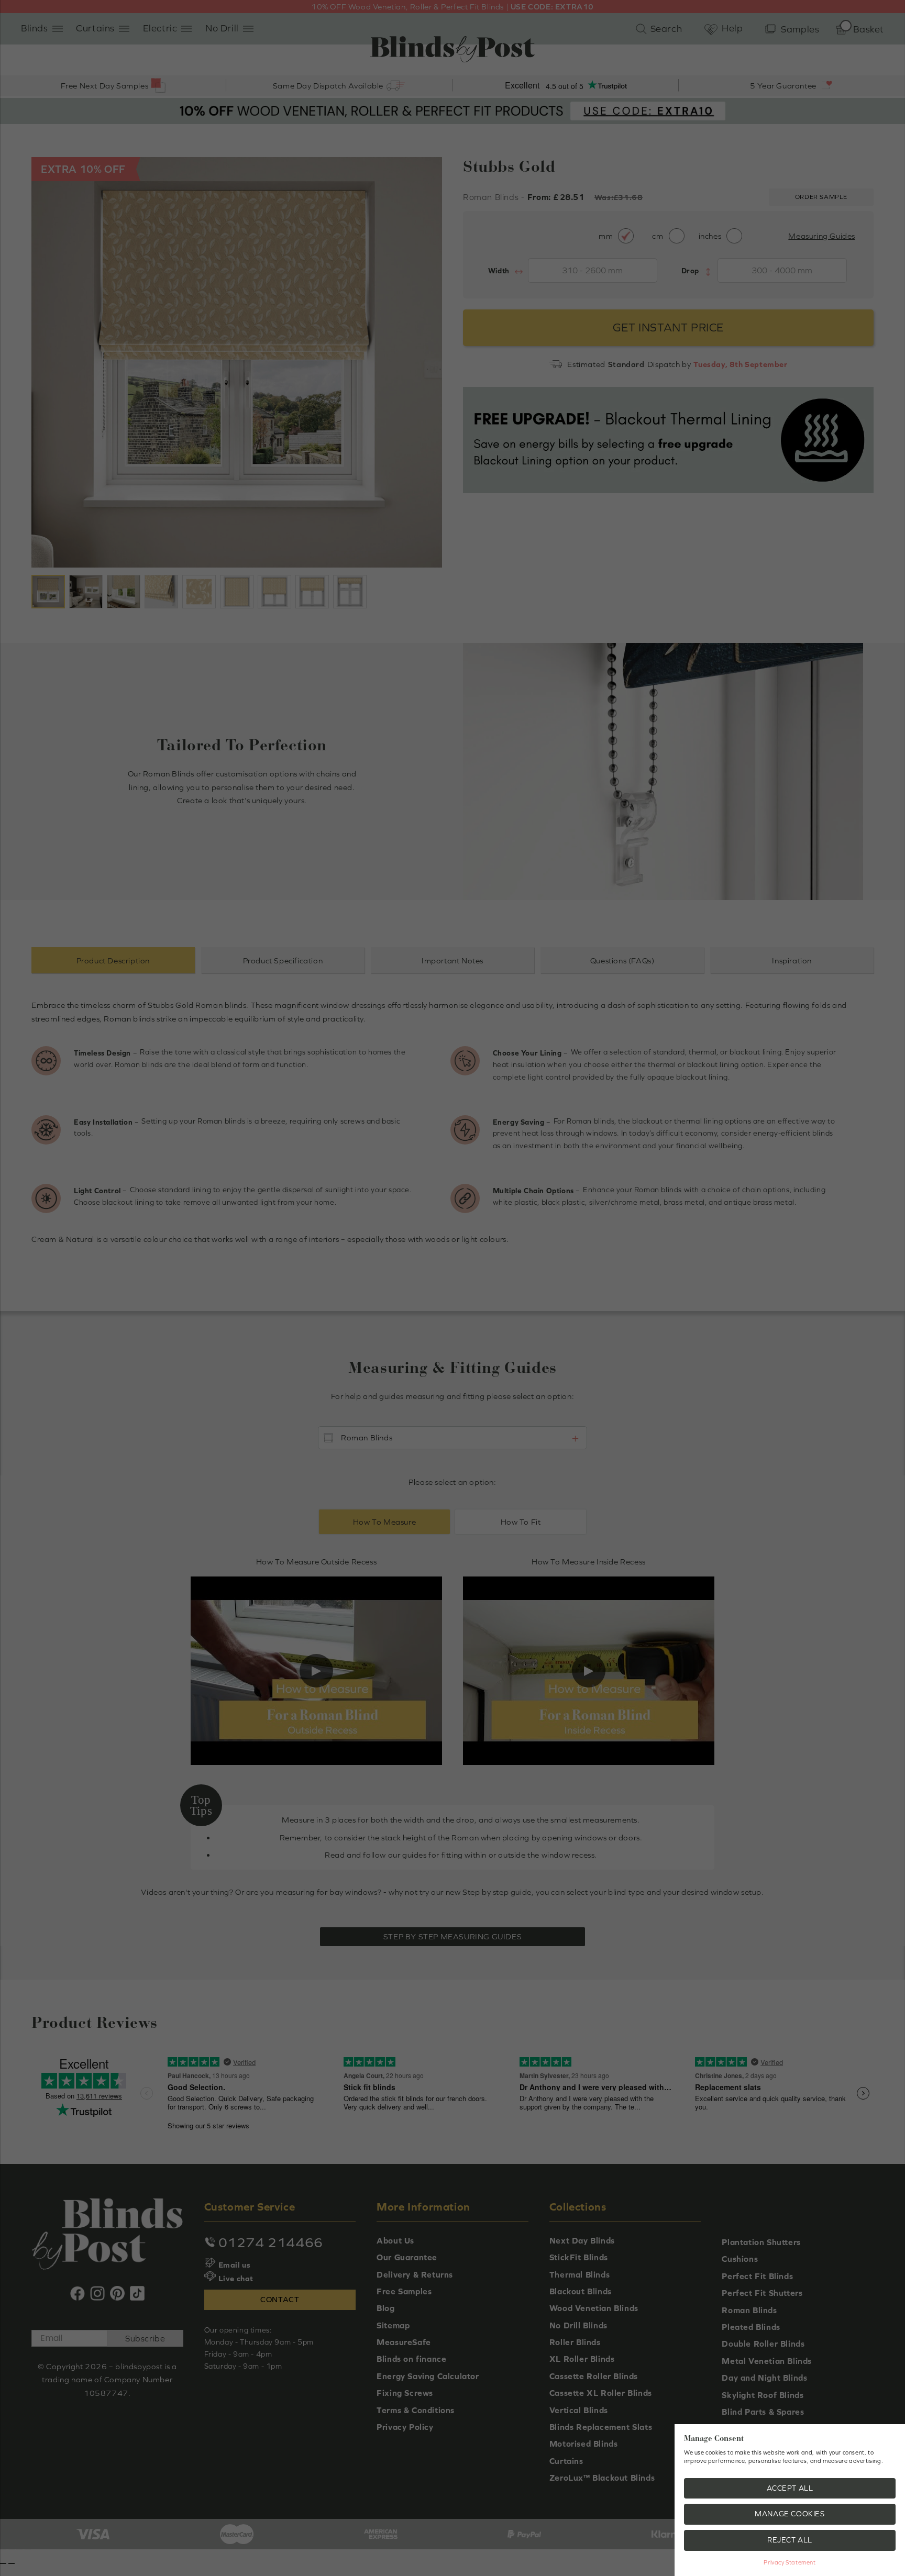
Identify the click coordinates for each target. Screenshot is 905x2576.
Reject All (790, 2540)
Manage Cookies (790, 2514)
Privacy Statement (790, 2562)
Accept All (790, 2488)
